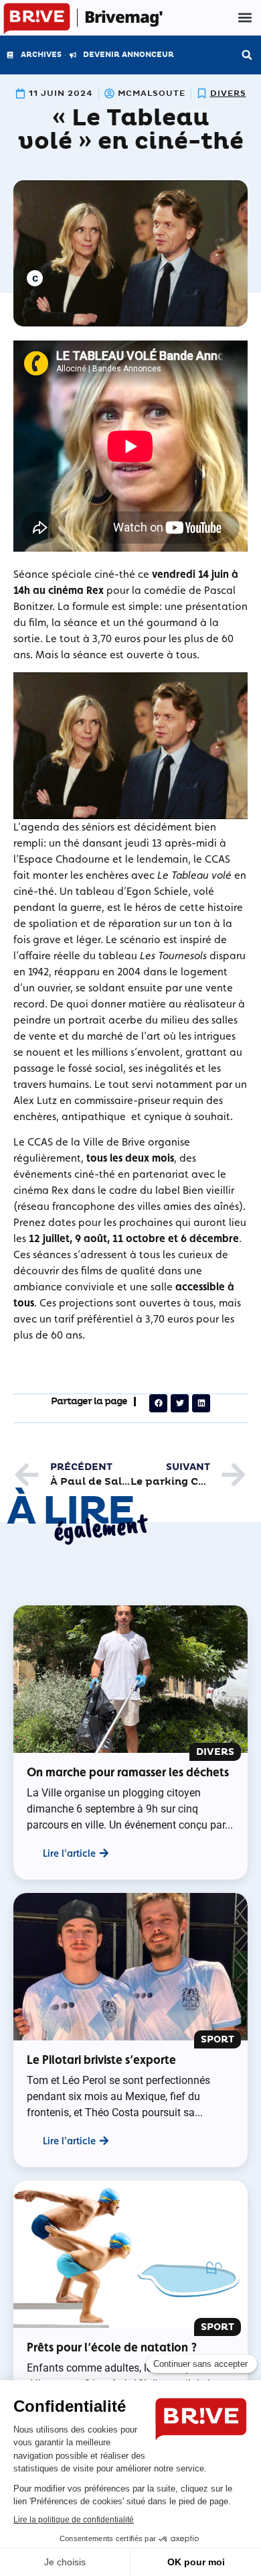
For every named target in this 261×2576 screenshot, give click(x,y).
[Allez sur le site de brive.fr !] (37, 19)
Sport (217, 2039)
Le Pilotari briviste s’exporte (101, 2060)
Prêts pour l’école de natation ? (112, 2347)
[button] (245, 18)
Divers (228, 94)
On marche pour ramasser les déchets (128, 1772)
